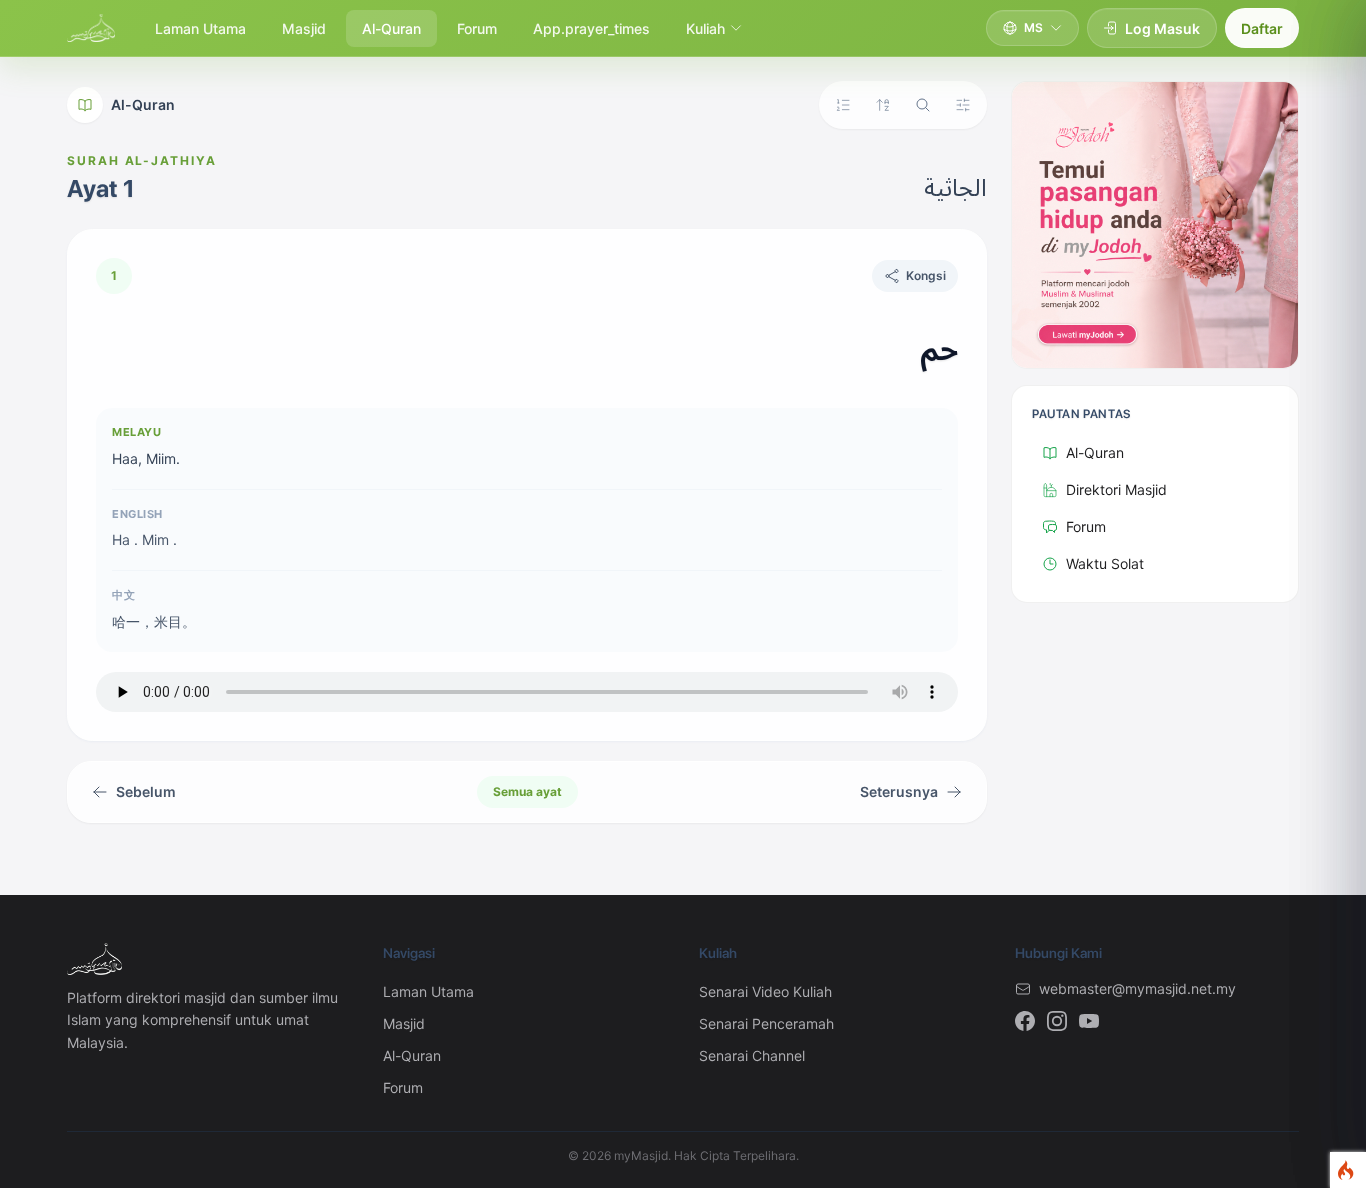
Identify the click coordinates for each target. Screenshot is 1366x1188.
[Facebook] (1025, 1021)
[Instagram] (1057, 1021)
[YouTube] (1089, 1021)
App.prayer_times (591, 28)
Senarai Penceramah (766, 1023)
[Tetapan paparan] (963, 105)
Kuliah (705, 28)
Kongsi (926, 275)
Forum (477, 28)
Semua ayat (527, 791)
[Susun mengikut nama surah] (883, 105)
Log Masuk (1162, 28)
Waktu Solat (1105, 563)
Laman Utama (200, 28)
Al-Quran (391, 28)
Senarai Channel (752, 1055)
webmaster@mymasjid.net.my (1137, 988)
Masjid (304, 28)
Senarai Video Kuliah (765, 991)
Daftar (1262, 28)
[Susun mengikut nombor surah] (843, 105)
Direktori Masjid (1116, 489)
